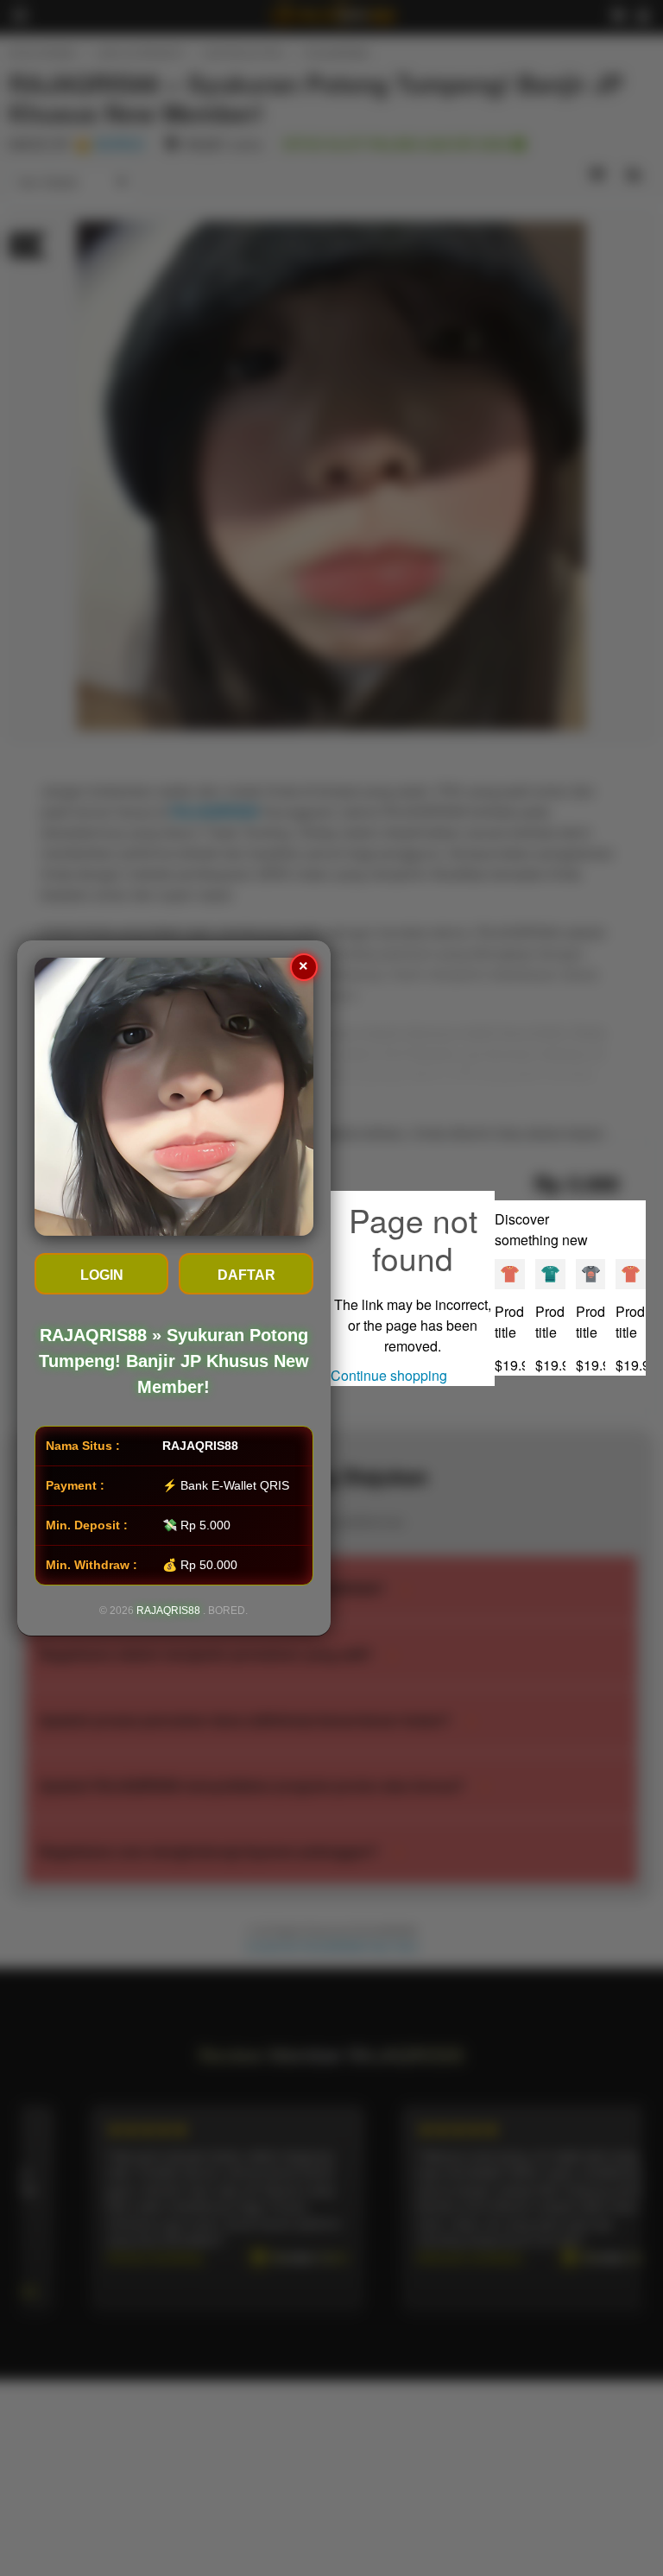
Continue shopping (389, 1375)
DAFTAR (246, 1275)
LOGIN (102, 1275)
